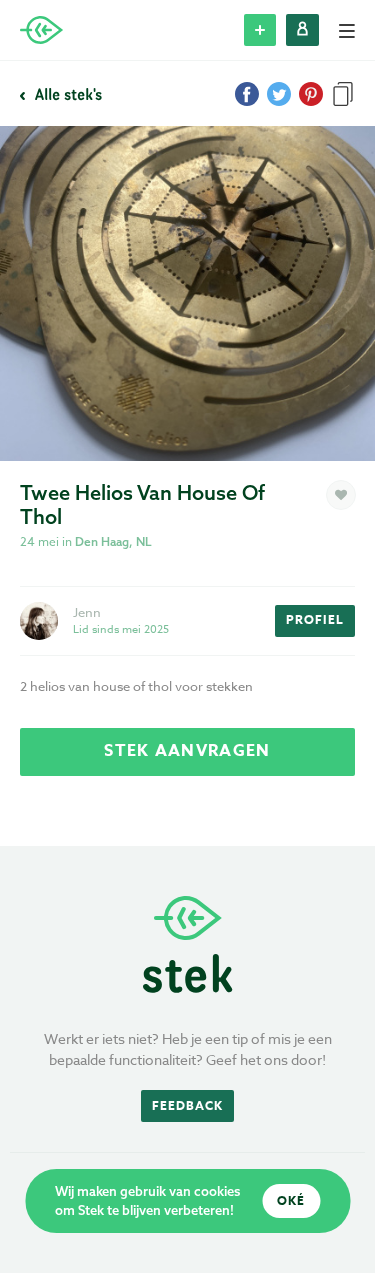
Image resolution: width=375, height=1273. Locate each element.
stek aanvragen (187, 751)
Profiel (315, 619)
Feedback (187, 1105)
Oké (291, 1200)
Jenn (87, 612)
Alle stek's (66, 94)
